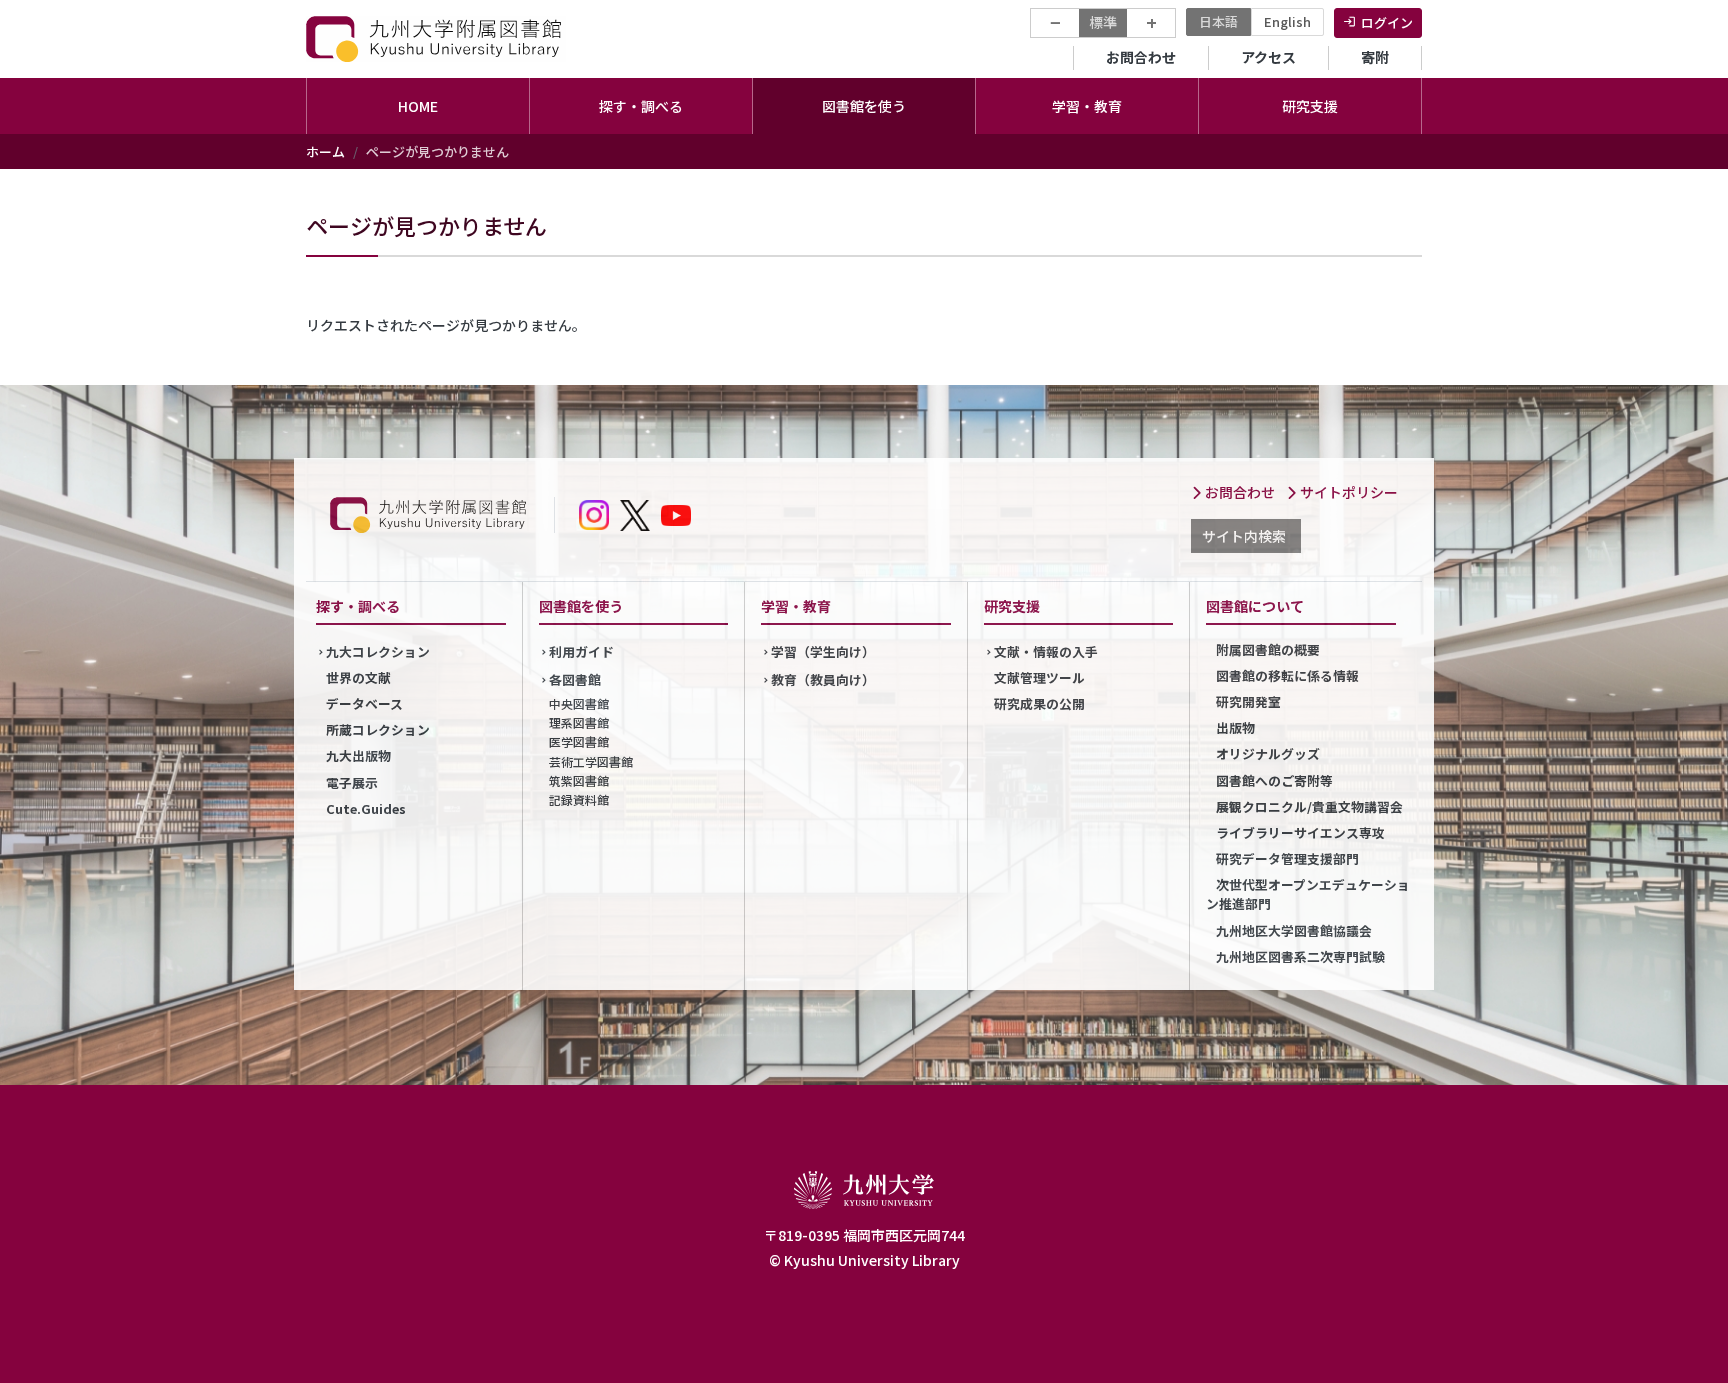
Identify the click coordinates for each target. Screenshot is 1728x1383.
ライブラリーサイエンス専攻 (1300, 832)
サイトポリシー (1347, 492)
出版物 (1235, 727)
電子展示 (352, 782)
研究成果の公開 (1039, 703)
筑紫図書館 (579, 780)
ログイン (1387, 22)
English (1287, 21)
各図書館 (575, 679)
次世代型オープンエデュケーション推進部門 (1308, 894)
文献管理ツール (1039, 677)
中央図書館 (579, 703)
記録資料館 (579, 799)
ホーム (325, 151)
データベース (364, 703)
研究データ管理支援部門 (1287, 858)
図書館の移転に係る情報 (1287, 675)
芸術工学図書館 (591, 761)
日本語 (1218, 21)
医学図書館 (579, 741)
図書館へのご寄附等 (1274, 780)
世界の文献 (358, 677)
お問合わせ (1141, 57)
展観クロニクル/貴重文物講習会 (1309, 806)
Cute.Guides (366, 808)
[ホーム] (436, 38)
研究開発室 (1248, 701)
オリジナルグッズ (1268, 753)
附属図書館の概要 (1268, 649)
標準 (1103, 22)
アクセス (1268, 57)
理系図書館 (579, 722)
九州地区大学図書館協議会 (1294, 930)
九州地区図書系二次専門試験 (1300, 956)
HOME (418, 106)
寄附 (1375, 57)
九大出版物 (358, 755)
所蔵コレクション (378, 729)
